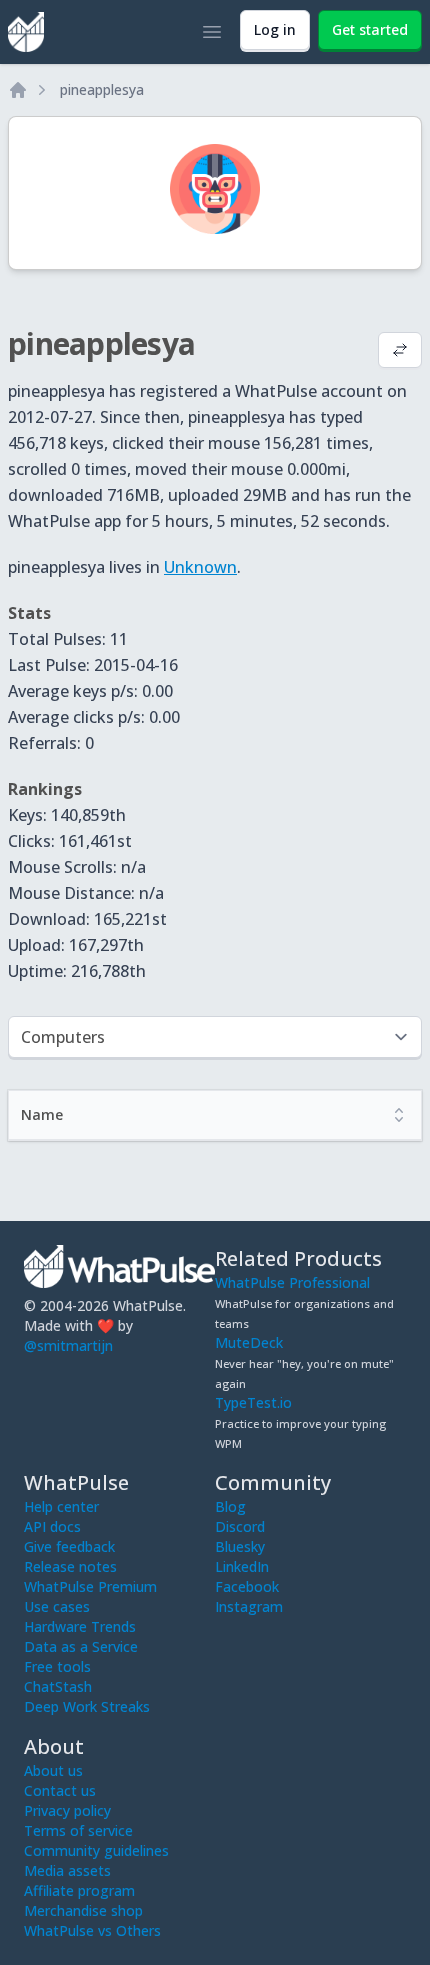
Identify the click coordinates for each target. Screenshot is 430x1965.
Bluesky (240, 1546)
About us (53, 1770)
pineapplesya (102, 89)
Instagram (249, 1606)
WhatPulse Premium (90, 1586)
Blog (230, 1506)
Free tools (57, 1666)
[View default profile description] (400, 352)
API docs (52, 1526)
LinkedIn (242, 1566)
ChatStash (58, 1686)
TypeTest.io (253, 1402)
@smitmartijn (68, 1345)
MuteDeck (249, 1342)
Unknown (200, 567)
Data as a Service (81, 1646)
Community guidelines (96, 1850)
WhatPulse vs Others (92, 1930)
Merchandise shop (83, 1910)
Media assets (67, 1870)
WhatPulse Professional (292, 1282)
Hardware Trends (80, 1626)
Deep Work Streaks (87, 1706)
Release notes (70, 1566)
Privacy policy (67, 1810)
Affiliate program (79, 1890)
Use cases (57, 1606)
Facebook (247, 1586)
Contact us (60, 1790)
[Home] (18, 90)
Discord (240, 1526)
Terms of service (78, 1830)
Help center (61, 1506)
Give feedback (69, 1546)
